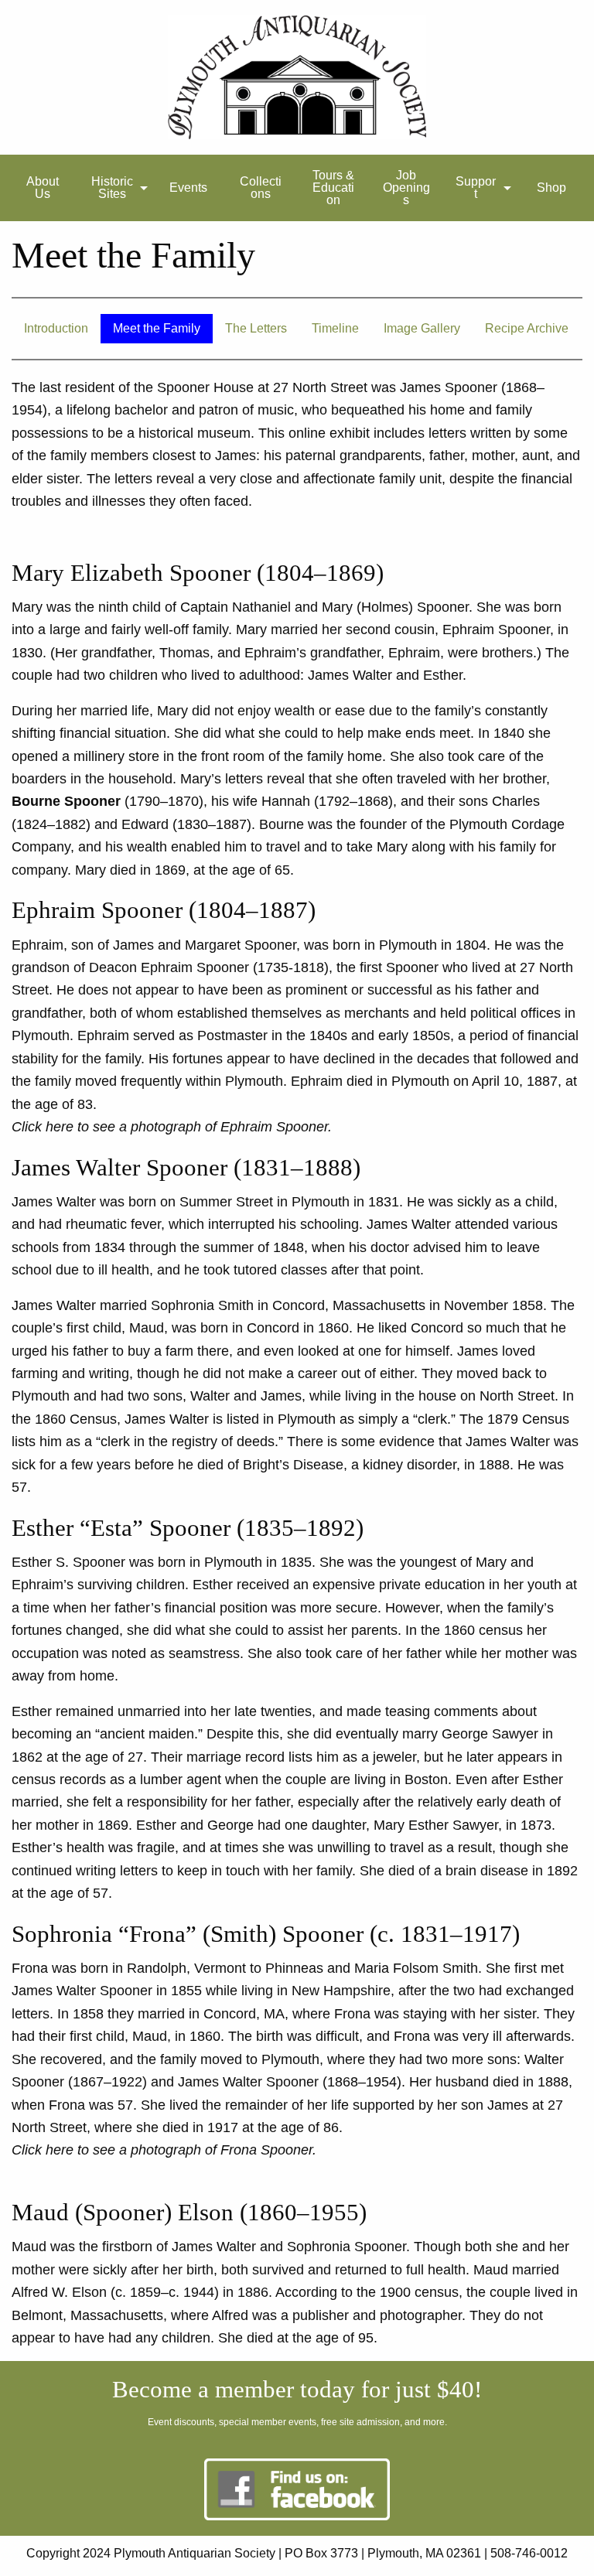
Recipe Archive (527, 328)
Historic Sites (112, 188)
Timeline (335, 328)
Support (476, 188)
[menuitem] (43, 188)
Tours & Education (333, 188)
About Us (43, 188)
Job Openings (406, 188)
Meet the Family (157, 328)
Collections (261, 188)
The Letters (256, 328)
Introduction (56, 328)
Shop (551, 188)
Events (188, 188)
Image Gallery (422, 328)
